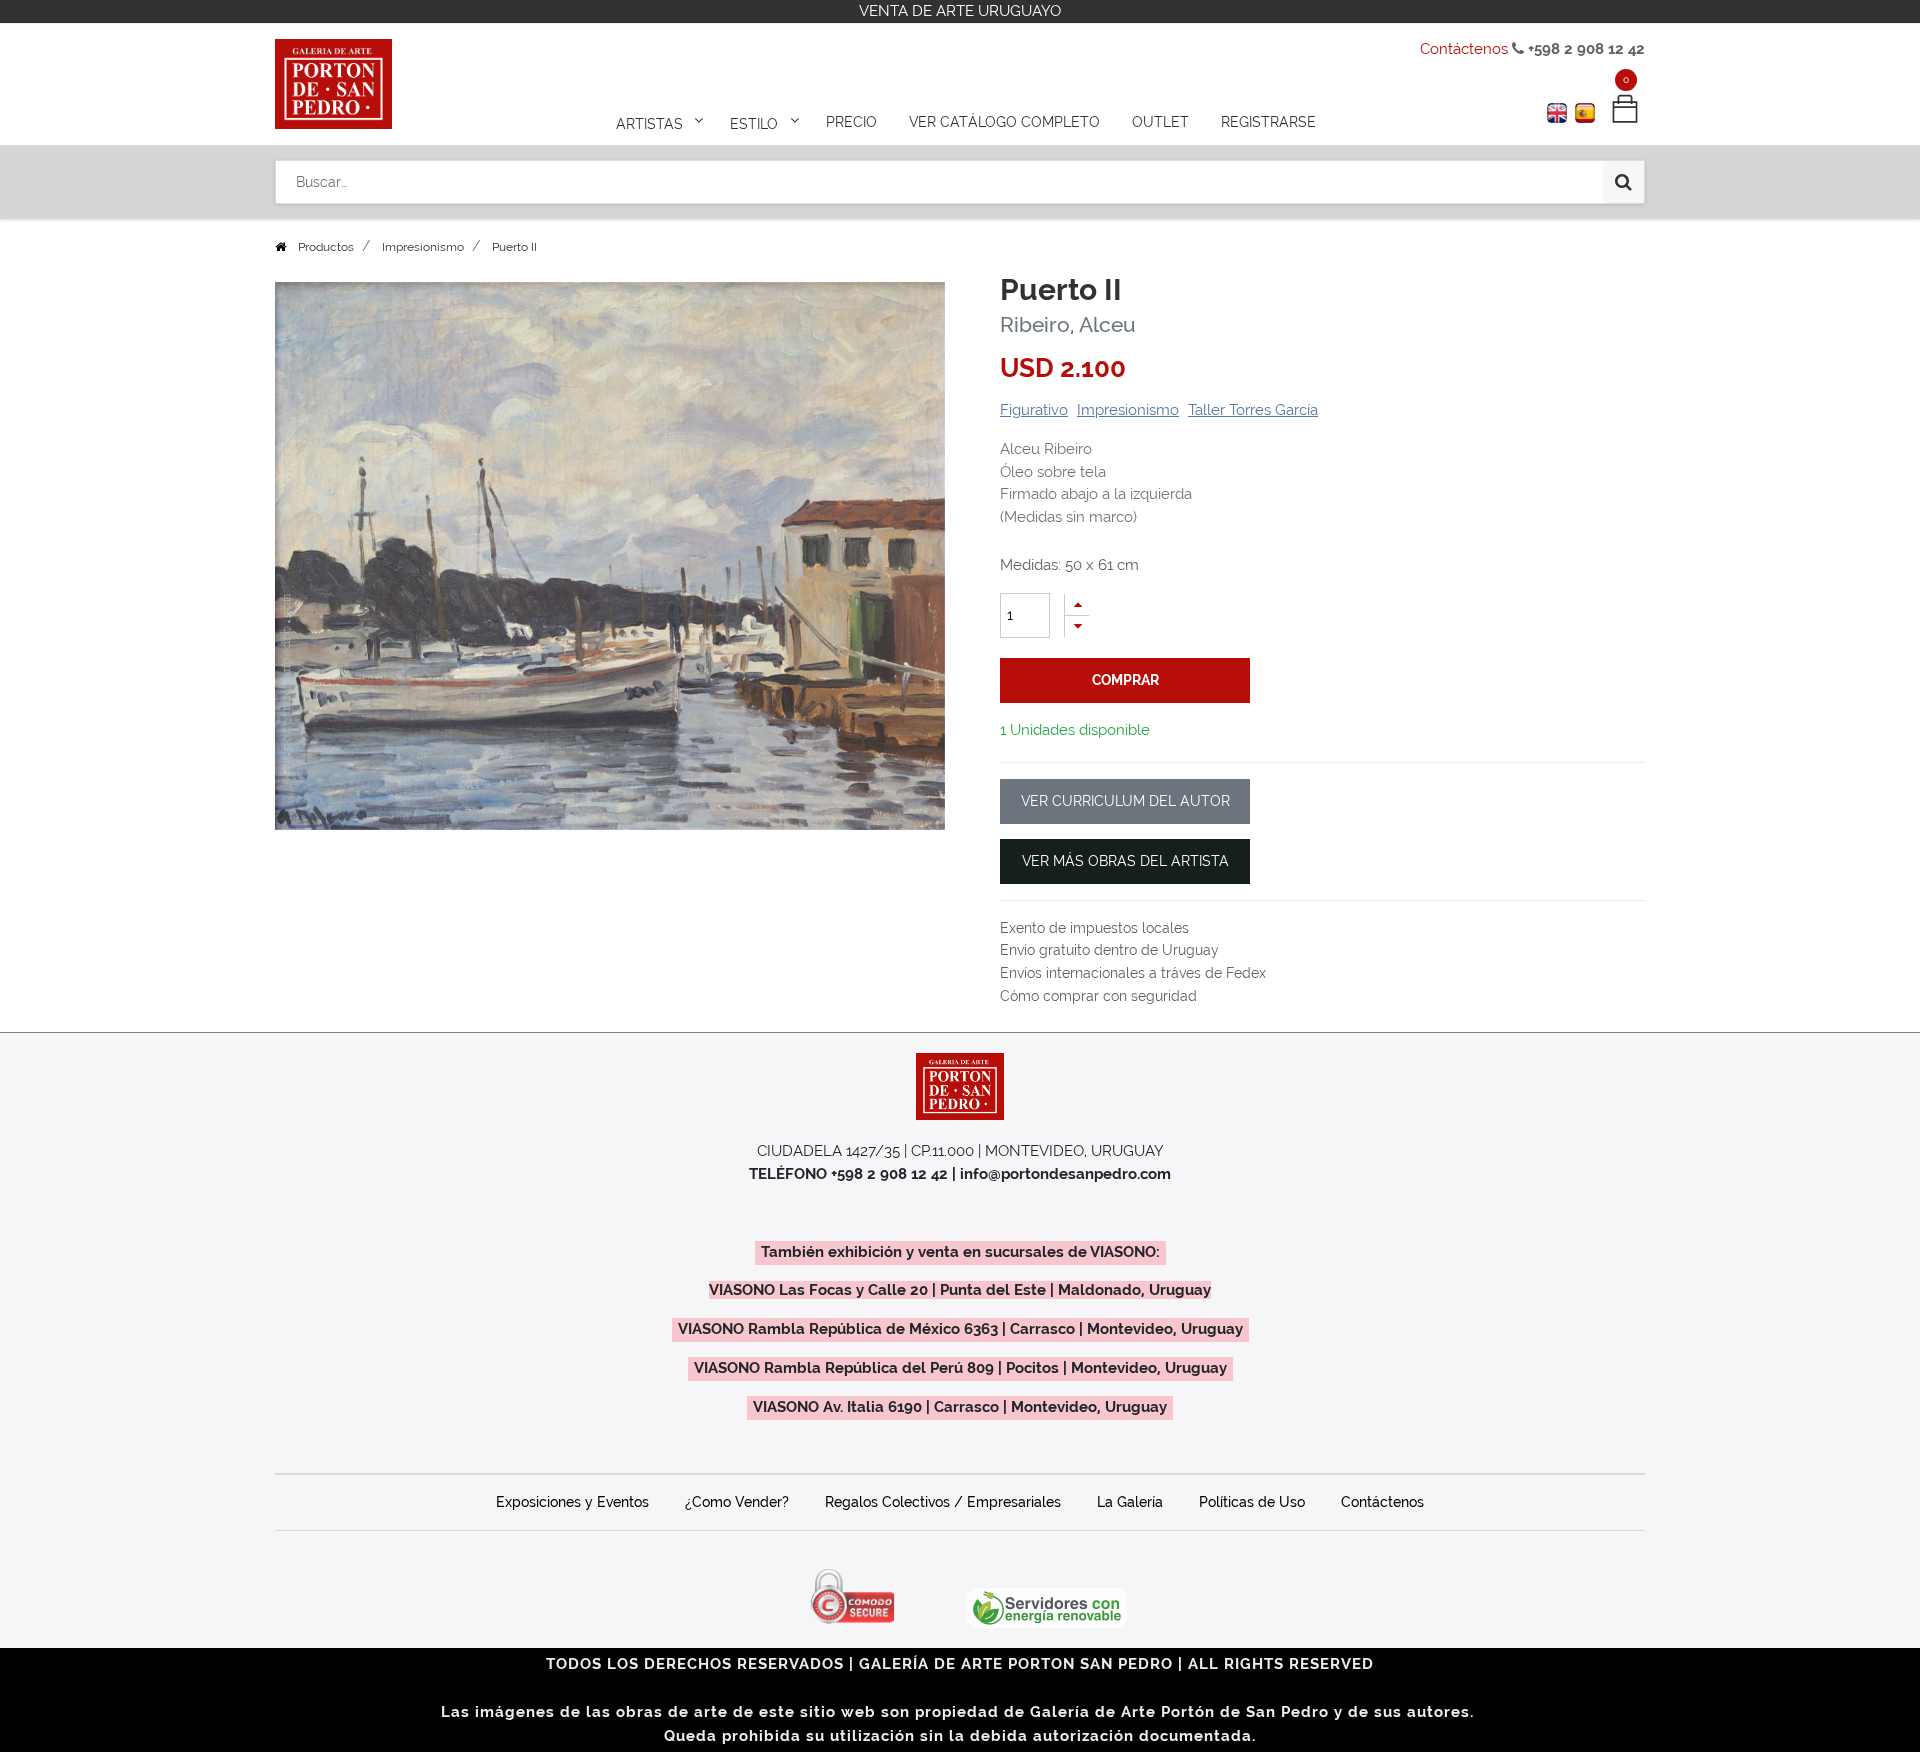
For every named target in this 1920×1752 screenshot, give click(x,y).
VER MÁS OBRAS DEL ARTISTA (1125, 861)
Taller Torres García (1253, 410)
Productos (326, 247)
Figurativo (1034, 410)
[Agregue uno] (1077, 604)
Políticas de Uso (1252, 1502)
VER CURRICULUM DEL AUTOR (1125, 801)
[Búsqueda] (1623, 182)
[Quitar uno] (1077, 626)
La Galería (1130, 1502)
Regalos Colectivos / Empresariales (943, 1502)
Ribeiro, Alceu (1068, 324)
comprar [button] (1125, 680)
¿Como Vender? (737, 1502)
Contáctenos (1464, 49)
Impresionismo (423, 247)
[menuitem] (851, 122)
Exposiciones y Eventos (572, 1502)
